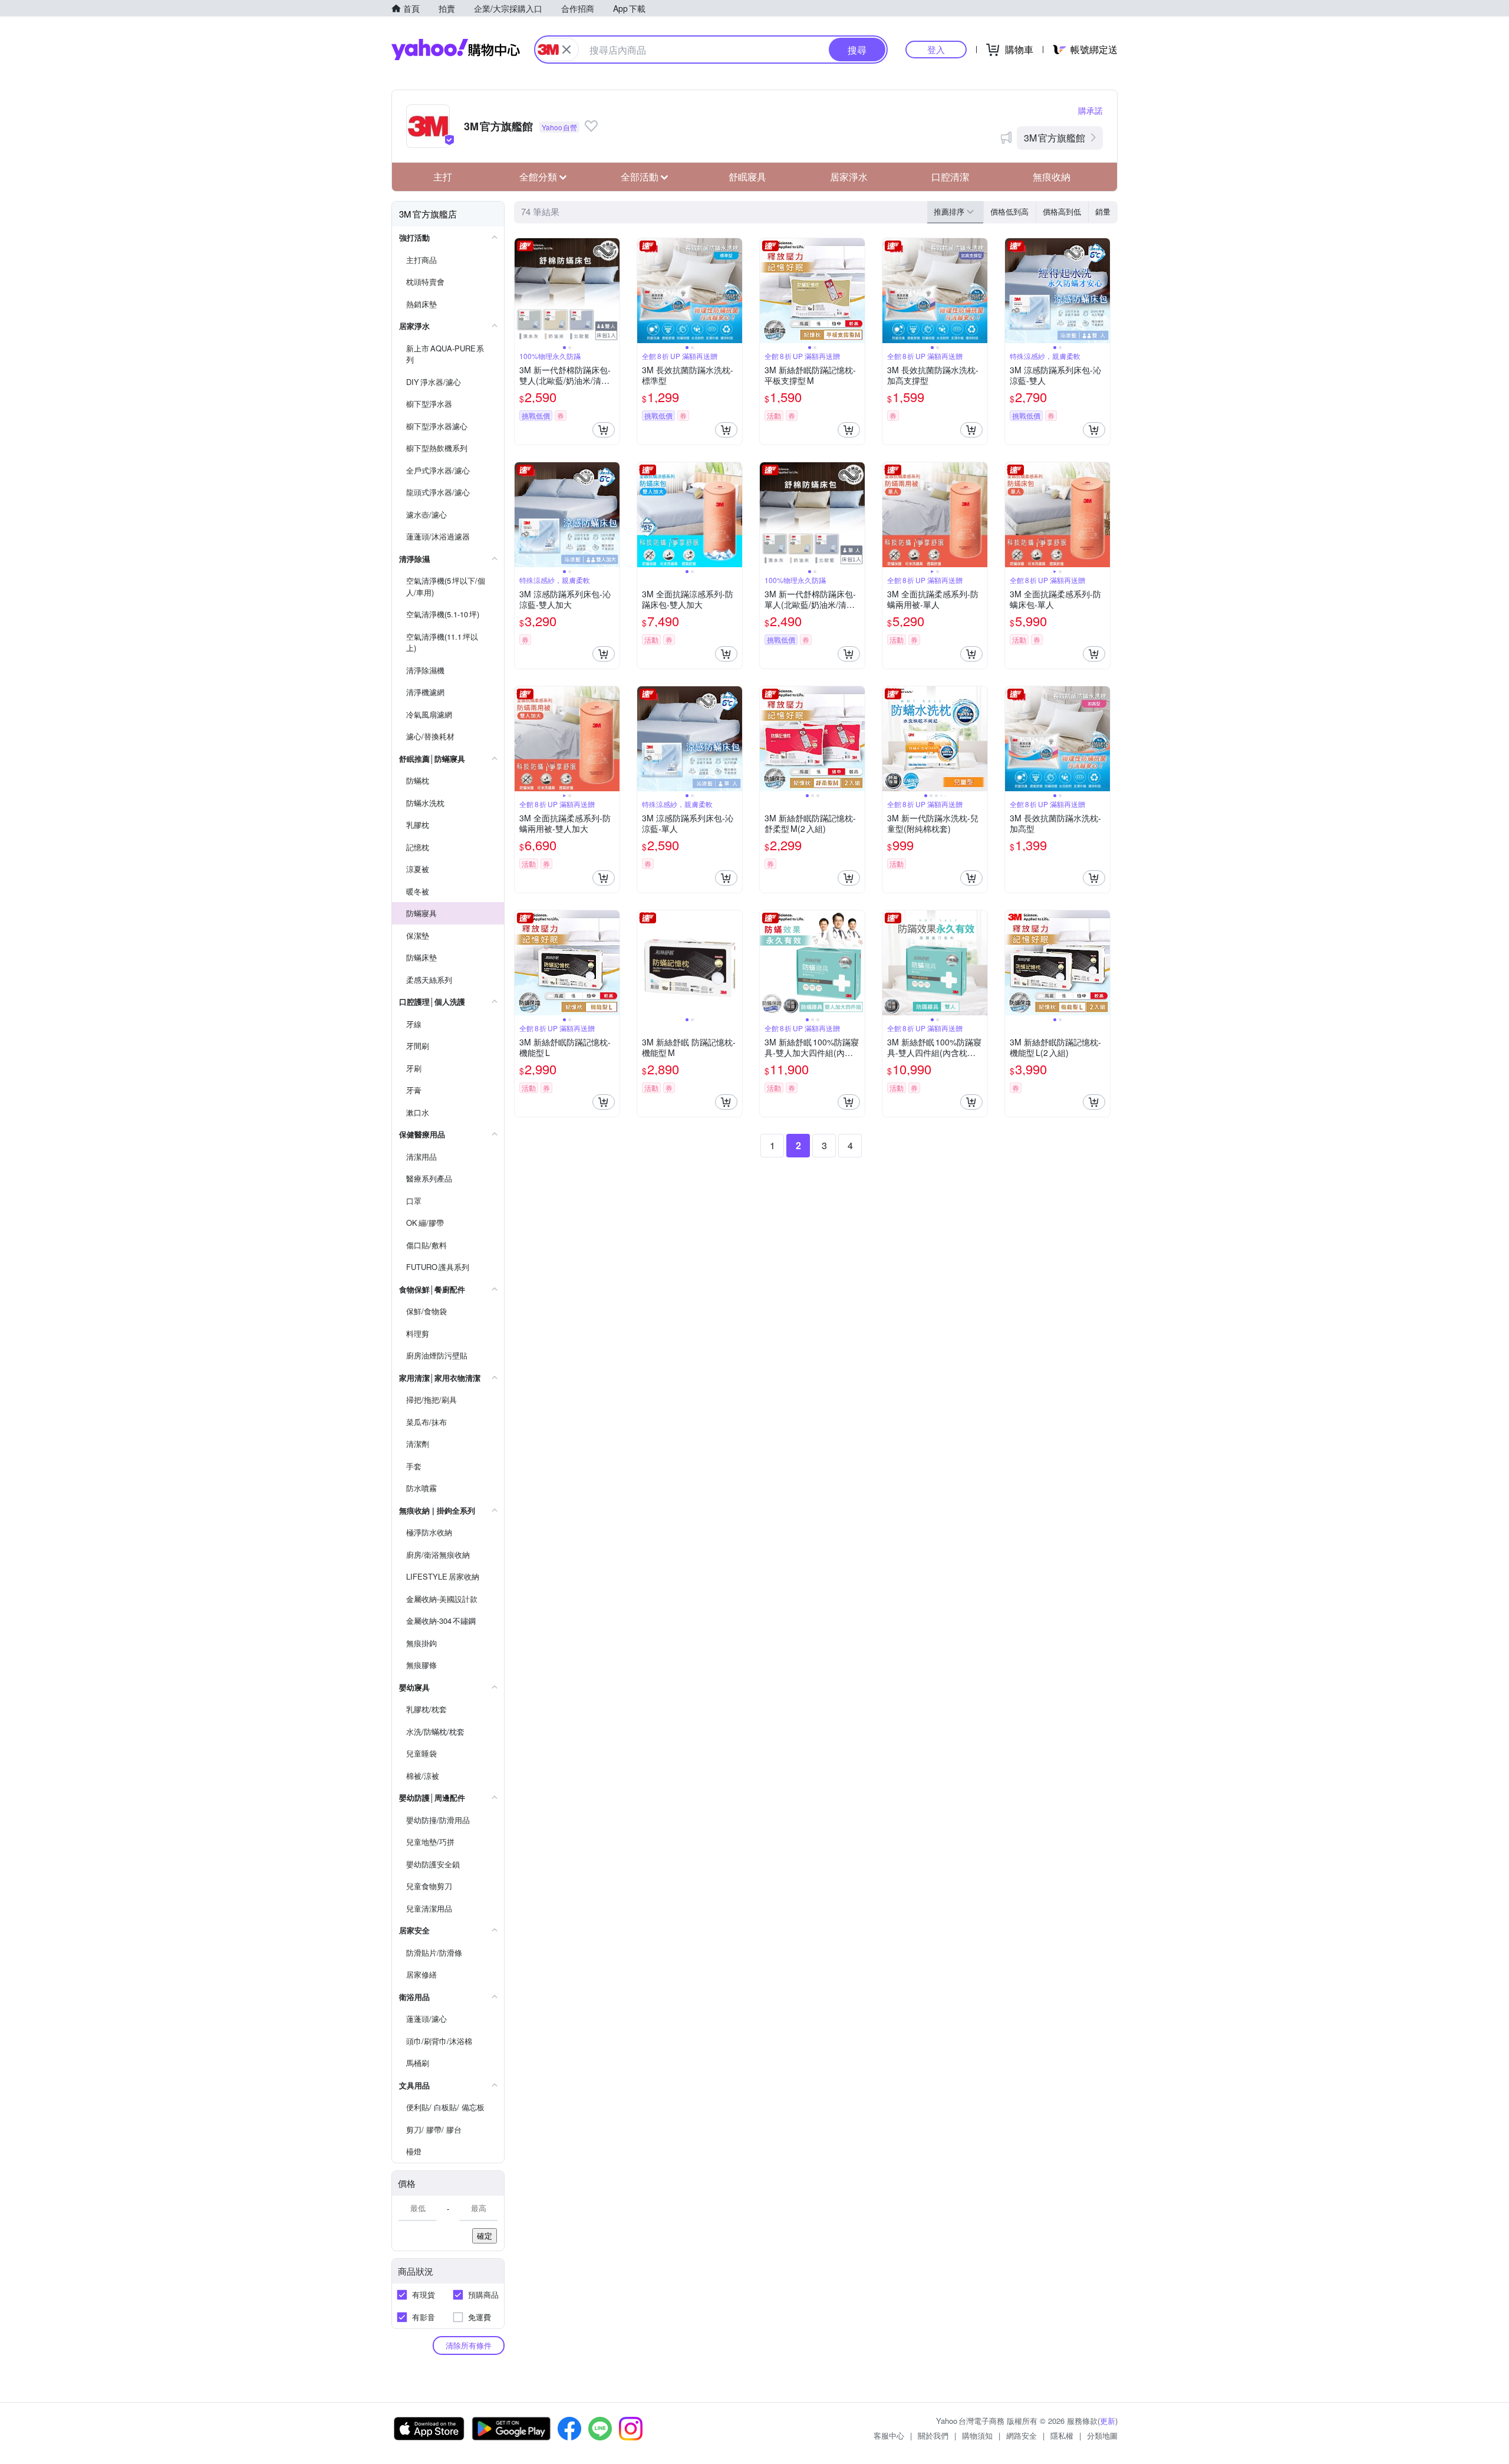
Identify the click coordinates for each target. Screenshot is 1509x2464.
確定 (485, 2236)
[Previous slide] (522, 291)
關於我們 (933, 2435)
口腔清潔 (950, 177)
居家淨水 (849, 177)
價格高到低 (1062, 211)
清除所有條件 (469, 2345)
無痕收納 (1052, 177)
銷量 (1103, 211)
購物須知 (977, 2435)
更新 (1108, 2421)
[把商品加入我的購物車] (604, 430)
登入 (936, 49)
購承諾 (1090, 110)
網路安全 (1022, 2435)
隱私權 (1062, 2435)
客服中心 (889, 2435)
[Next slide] (612, 291)
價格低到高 (1009, 211)
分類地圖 (1102, 2435)
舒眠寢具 (747, 177)
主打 (443, 177)
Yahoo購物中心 (456, 50)
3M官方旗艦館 (1055, 138)
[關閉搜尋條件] (566, 50)
